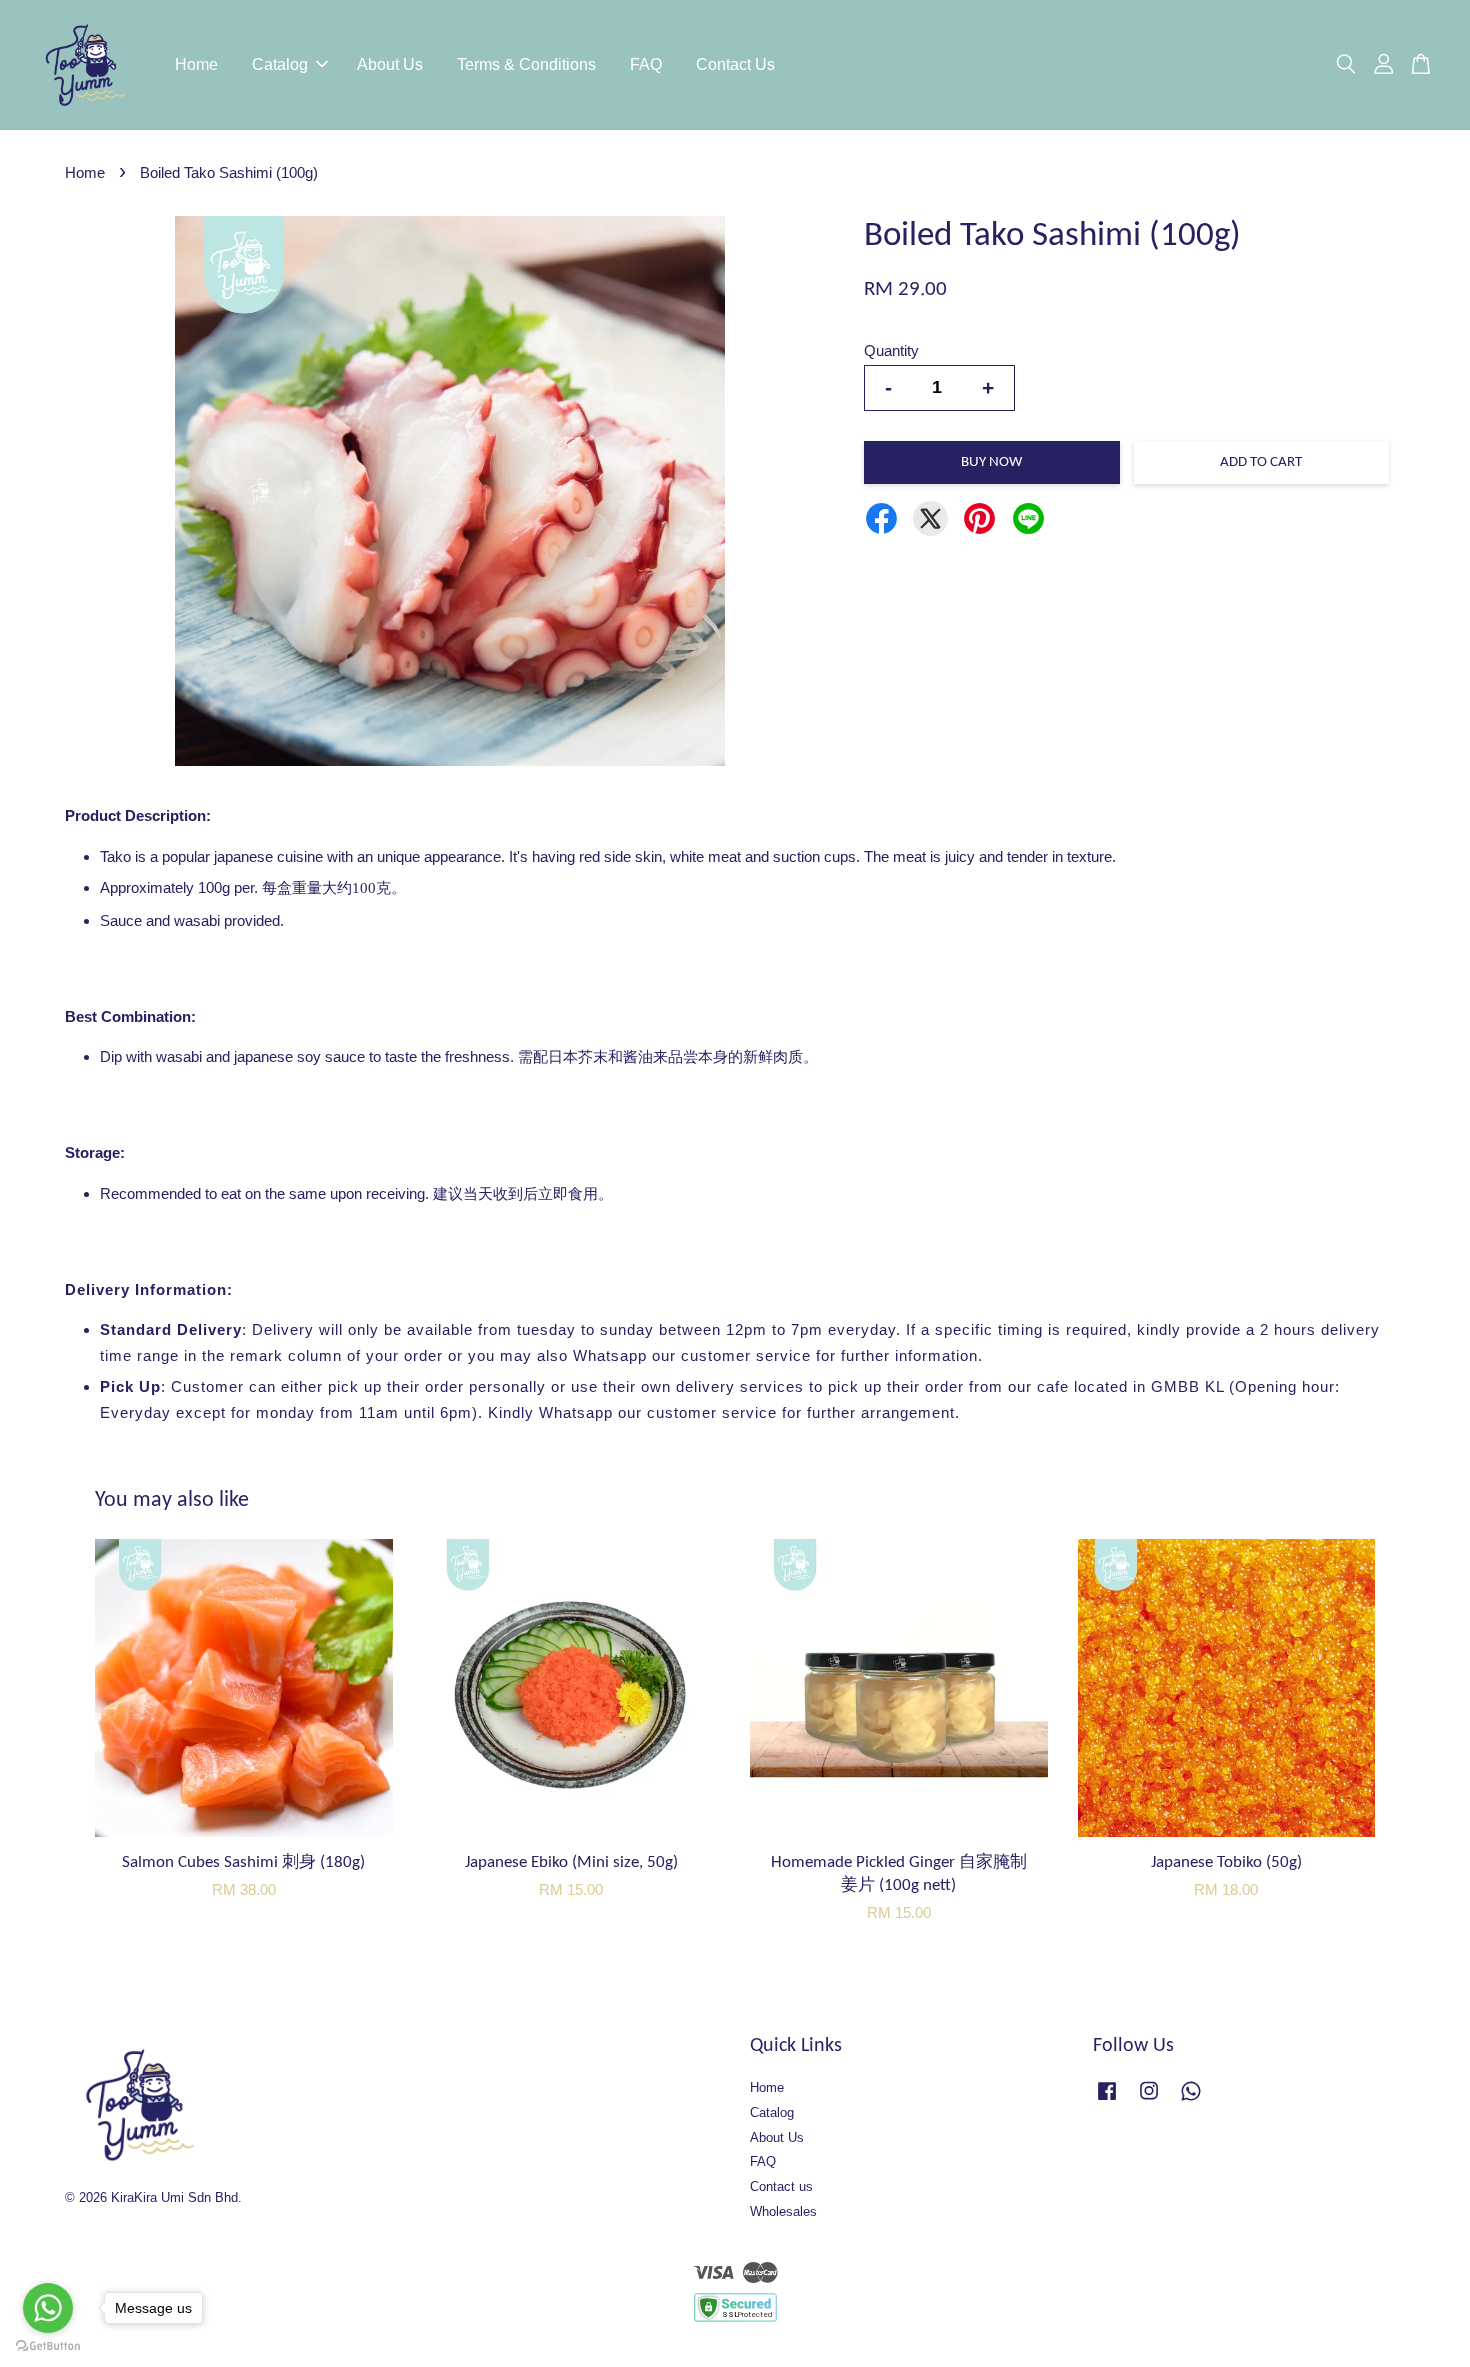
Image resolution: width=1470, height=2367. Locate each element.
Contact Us (735, 64)
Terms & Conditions (526, 64)
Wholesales (783, 2211)
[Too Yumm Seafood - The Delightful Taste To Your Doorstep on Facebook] (1107, 2100)
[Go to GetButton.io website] (48, 2346)
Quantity (891, 350)
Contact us (781, 2186)
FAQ (646, 64)
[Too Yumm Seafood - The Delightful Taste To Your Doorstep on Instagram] (1149, 2100)
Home (196, 64)
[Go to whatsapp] (48, 2308)
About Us (390, 64)
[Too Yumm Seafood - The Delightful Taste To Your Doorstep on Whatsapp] (1191, 2100)
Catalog (280, 64)
